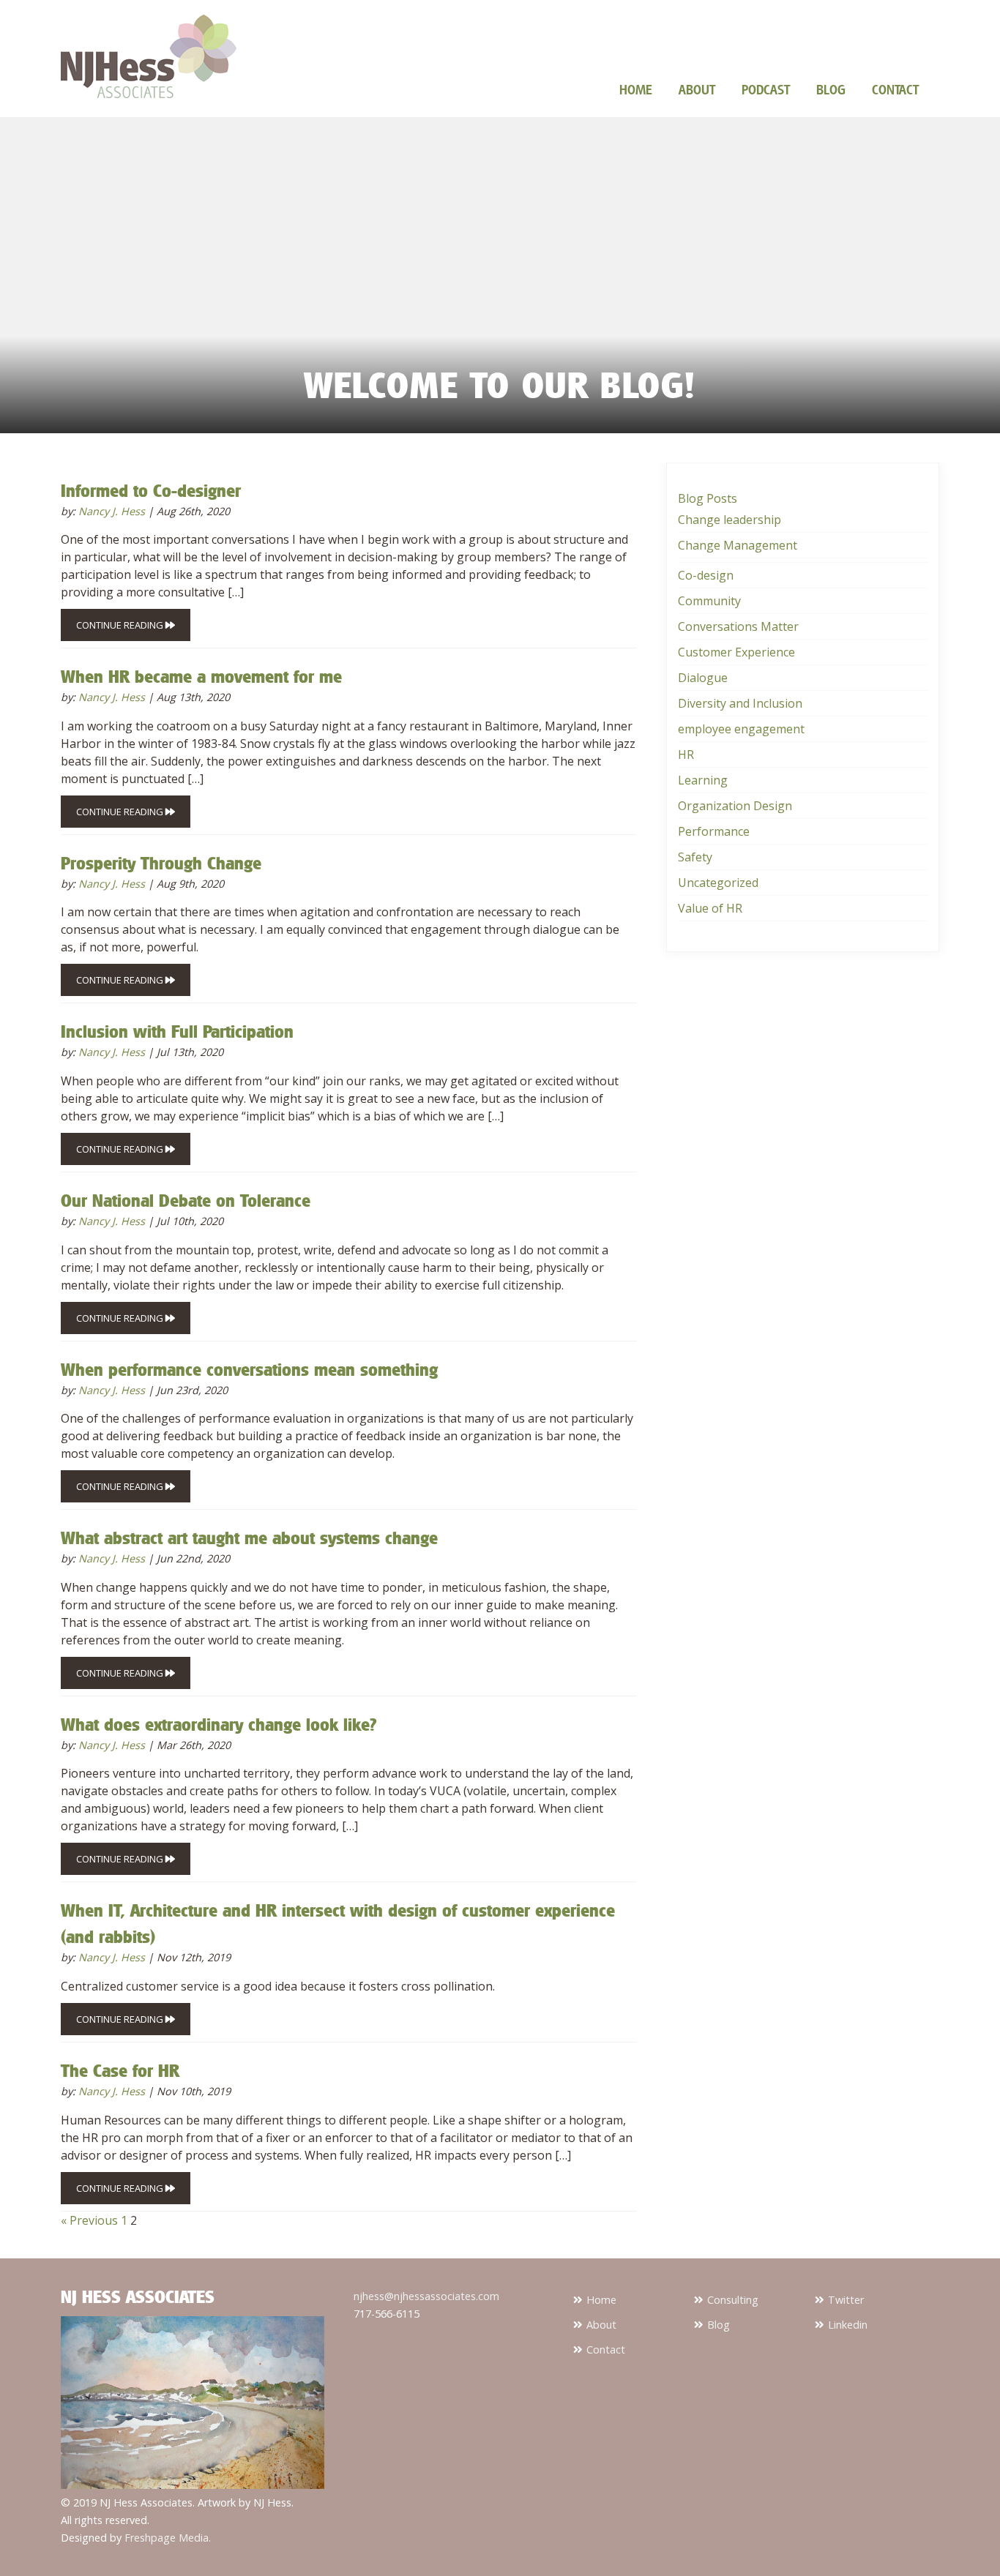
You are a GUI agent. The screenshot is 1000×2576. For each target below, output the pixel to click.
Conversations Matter (738, 626)
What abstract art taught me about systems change (249, 1538)
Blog (831, 89)
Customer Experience (736, 652)
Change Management (738, 545)
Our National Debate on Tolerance (186, 1200)
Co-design (706, 575)
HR (686, 755)
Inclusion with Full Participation (177, 1031)
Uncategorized (718, 883)
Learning (703, 780)
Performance (714, 831)
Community (709, 601)
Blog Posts (708, 498)
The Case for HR (120, 2070)
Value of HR (710, 908)
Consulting (733, 2300)
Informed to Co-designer (151, 490)
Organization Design (735, 806)
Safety (695, 857)
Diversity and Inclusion (740, 703)
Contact (895, 89)
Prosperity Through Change (161, 863)
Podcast (766, 89)
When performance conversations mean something (249, 1369)
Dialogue (703, 678)
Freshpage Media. (168, 2538)
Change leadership (730, 520)
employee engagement (741, 729)
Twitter (846, 2300)
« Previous (89, 2220)
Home (636, 89)
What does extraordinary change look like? (219, 1724)
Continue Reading (121, 625)
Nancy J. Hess (112, 511)
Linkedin (848, 2325)
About (697, 89)
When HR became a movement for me (201, 676)
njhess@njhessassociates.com (426, 2296)
